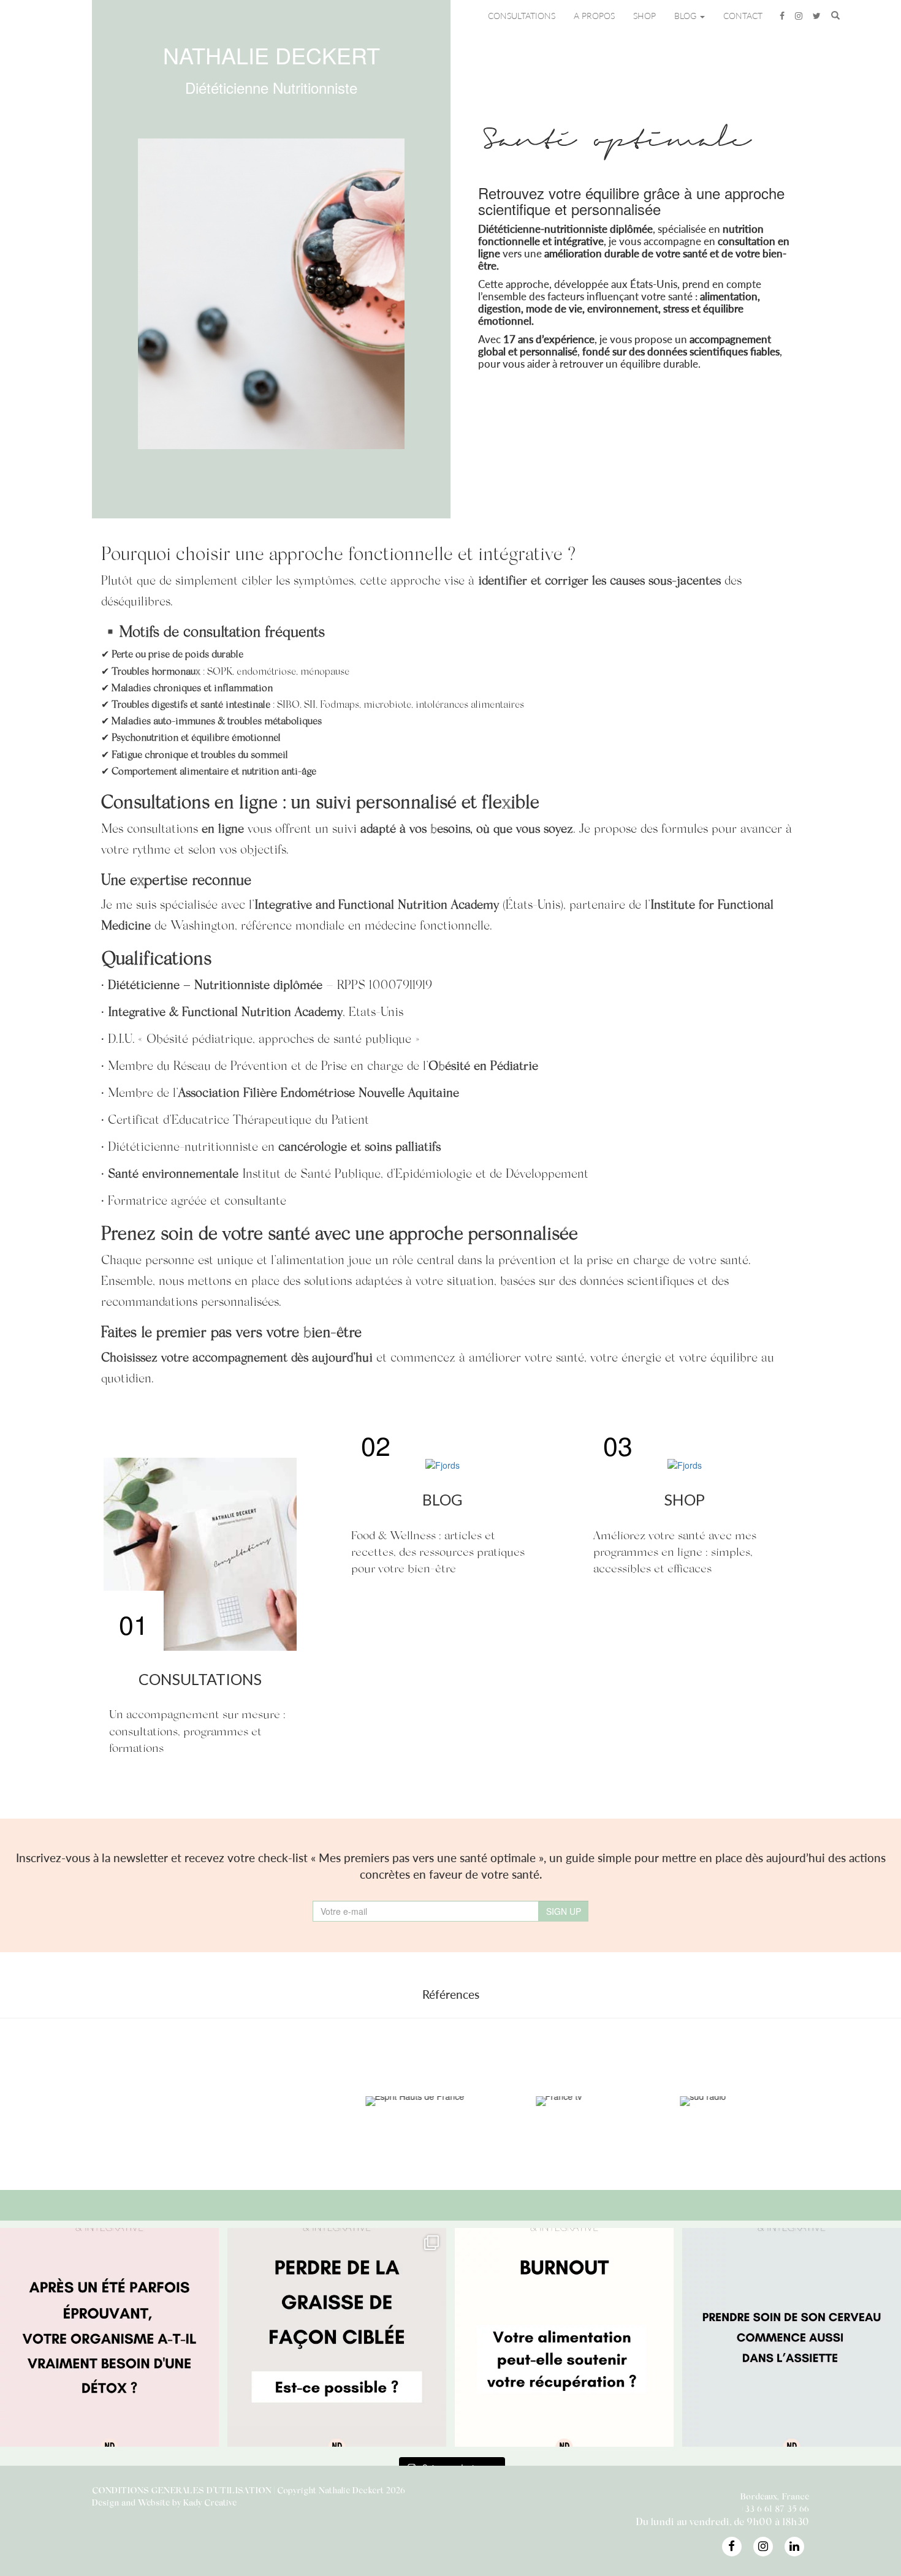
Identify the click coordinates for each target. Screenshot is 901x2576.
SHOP (644, 16)
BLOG (686, 16)
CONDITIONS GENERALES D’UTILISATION (182, 2490)
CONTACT (743, 16)
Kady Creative (210, 2502)
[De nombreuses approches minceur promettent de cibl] (337, 2337)
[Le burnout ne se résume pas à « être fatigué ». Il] (564, 2337)
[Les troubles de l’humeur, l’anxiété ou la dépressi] (792, 2337)
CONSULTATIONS (522, 16)
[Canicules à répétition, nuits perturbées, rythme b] (109, 2337)
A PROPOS (594, 16)
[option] (90, 2101)
